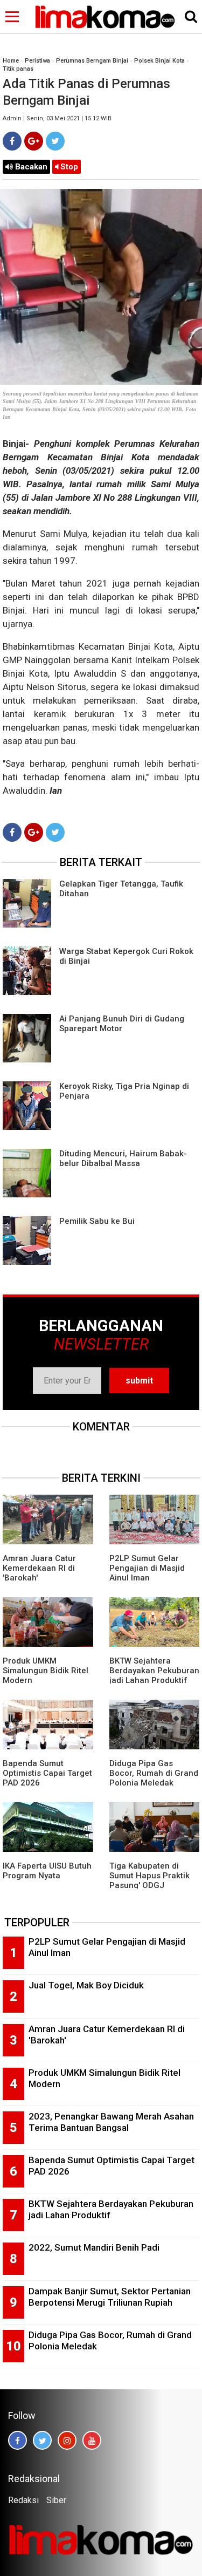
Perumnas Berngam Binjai (92, 61)
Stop (68, 167)
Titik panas (18, 69)
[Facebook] (12, 141)
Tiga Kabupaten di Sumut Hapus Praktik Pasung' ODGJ (149, 1876)
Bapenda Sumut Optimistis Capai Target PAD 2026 (47, 1773)
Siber (56, 2500)
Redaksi (23, 2500)
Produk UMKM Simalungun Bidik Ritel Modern (46, 1671)
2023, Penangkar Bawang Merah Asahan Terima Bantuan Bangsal (111, 2122)
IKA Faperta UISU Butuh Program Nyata (47, 1871)
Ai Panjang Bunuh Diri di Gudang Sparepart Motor (122, 1024)
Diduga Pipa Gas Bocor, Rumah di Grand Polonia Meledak (154, 1773)
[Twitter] (55, 141)
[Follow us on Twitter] (42, 2440)
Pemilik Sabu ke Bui (97, 1221)
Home (11, 61)
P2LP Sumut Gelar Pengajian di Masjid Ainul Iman (147, 1568)
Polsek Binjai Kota (159, 61)
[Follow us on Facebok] (18, 2440)
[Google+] (34, 141)
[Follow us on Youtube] (92, 2440)
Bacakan (30, 167)
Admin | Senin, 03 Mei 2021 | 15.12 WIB (57, 118)
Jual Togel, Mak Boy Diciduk (86, 1985)
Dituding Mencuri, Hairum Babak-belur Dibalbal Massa (123, 1158)
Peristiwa (37, 61)
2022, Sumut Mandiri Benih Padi (94, 2247)
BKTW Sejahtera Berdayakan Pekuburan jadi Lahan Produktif (154, 1671)
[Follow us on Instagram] (67, 2440)
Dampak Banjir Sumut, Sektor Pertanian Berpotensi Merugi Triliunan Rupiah (110, 2297)
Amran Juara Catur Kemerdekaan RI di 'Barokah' (39, 1568)
